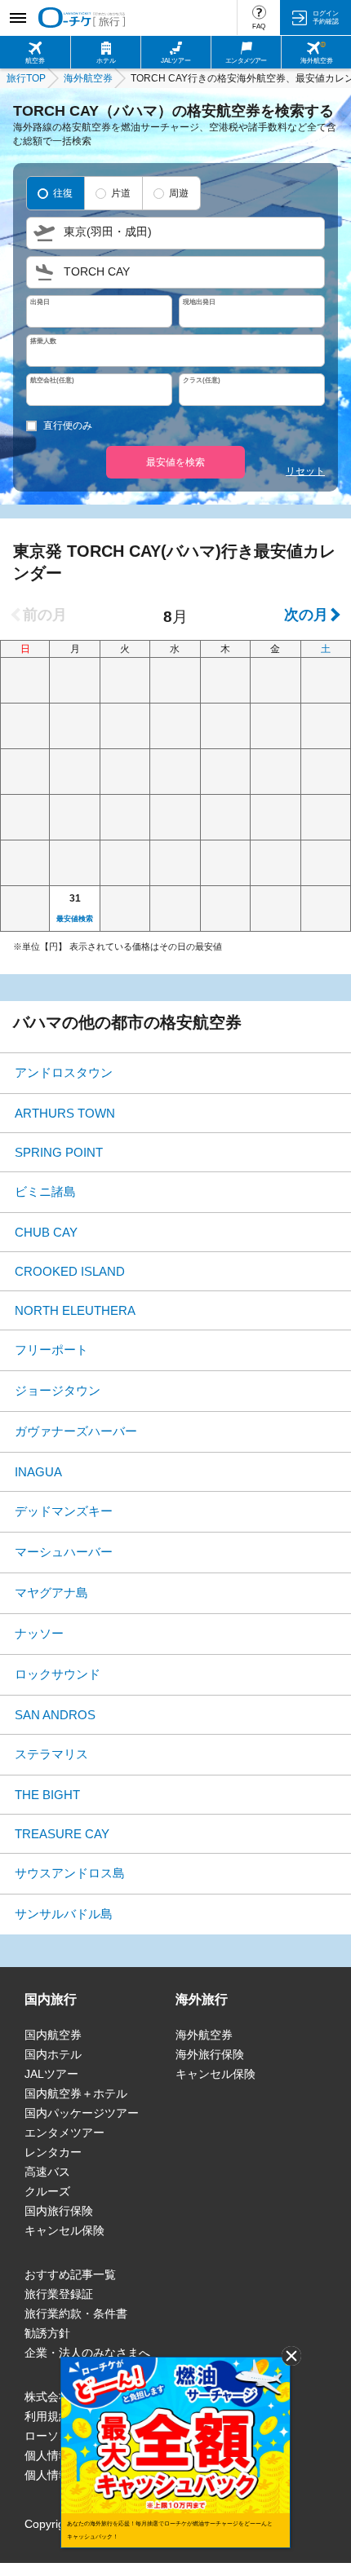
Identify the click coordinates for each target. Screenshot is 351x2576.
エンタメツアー (64, 2133)
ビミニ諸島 (45, 1191)
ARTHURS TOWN (65, 1113)
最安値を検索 (175, 462)
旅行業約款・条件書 (76, 2314)
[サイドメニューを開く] (18, 18)
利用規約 (47, 2416)
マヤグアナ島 (51, 1592)
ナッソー (39, 1633)
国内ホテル (53, 2054)
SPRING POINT (59, 1152)
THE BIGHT (47, 1795)
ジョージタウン (58, 1390)
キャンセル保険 (64, 2230)
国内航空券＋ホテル (76, 2093)
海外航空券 (204, 2035)
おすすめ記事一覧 (70, 2274)
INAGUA (38, 1472)
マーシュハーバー (64, 1552)
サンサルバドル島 (64, 1914)
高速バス (47, 2172)
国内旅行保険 (59, 2211)
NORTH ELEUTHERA (75, 1310)
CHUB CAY (46, 1232)
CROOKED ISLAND (70, 1271)
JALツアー (51, 2074)
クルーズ (47, 2191)
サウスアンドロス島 (70, 1873)
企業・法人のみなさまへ (87, 2353)
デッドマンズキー (64, 1511)
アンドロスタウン (64, 1072)
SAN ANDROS (55, 1715)
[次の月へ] (311, 615)
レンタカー (53, 2152)
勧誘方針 (47, 2333)
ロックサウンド (58, 1674)
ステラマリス (51, 1754)
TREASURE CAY (62, 1834)
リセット (305, 471)
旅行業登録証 (59, 2294)
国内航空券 (53, 2035)
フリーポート (51, 1350)
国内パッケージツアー (82, 2113)
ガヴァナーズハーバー (76, 1431)
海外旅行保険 (210, 2054)
